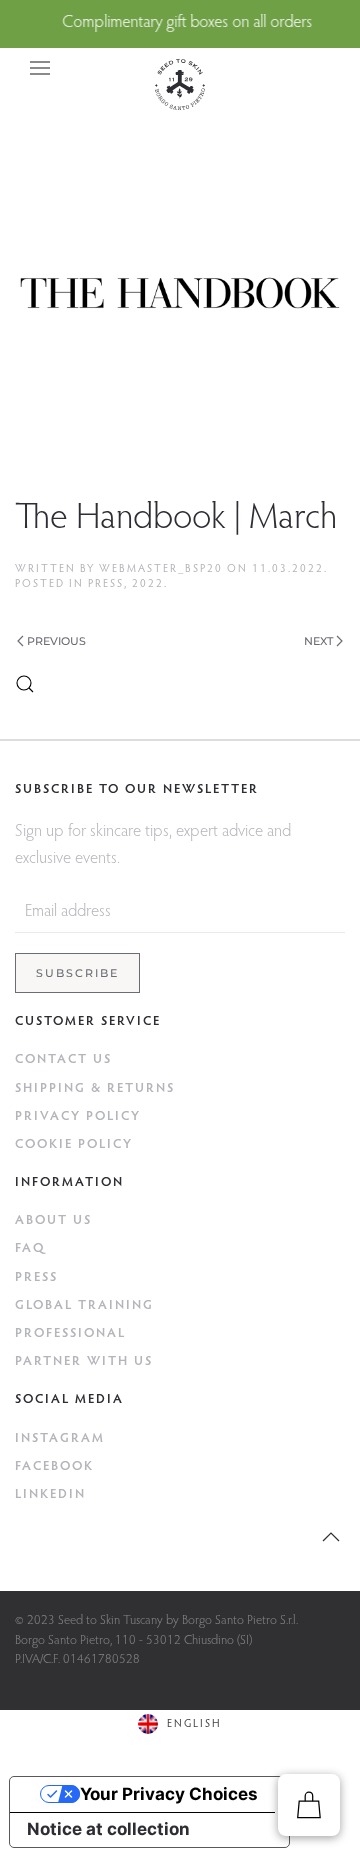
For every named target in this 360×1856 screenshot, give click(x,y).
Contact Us (63, 1059)
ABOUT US (53, 1220)
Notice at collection (108, 1829)
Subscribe (77, 973)
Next (318, 641)
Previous (56, 641)
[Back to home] (180, 84)
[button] (40, 68)
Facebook (54, 1466)
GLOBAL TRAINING (84, 1305)
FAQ (30, 1248)
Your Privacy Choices (169, 1794)
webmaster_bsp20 (161, 569)
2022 (148, 584)
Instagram (60, 1438)
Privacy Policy (78, 1116)
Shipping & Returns (95, 1088)
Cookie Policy (74, 1144)
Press (106, 584)
